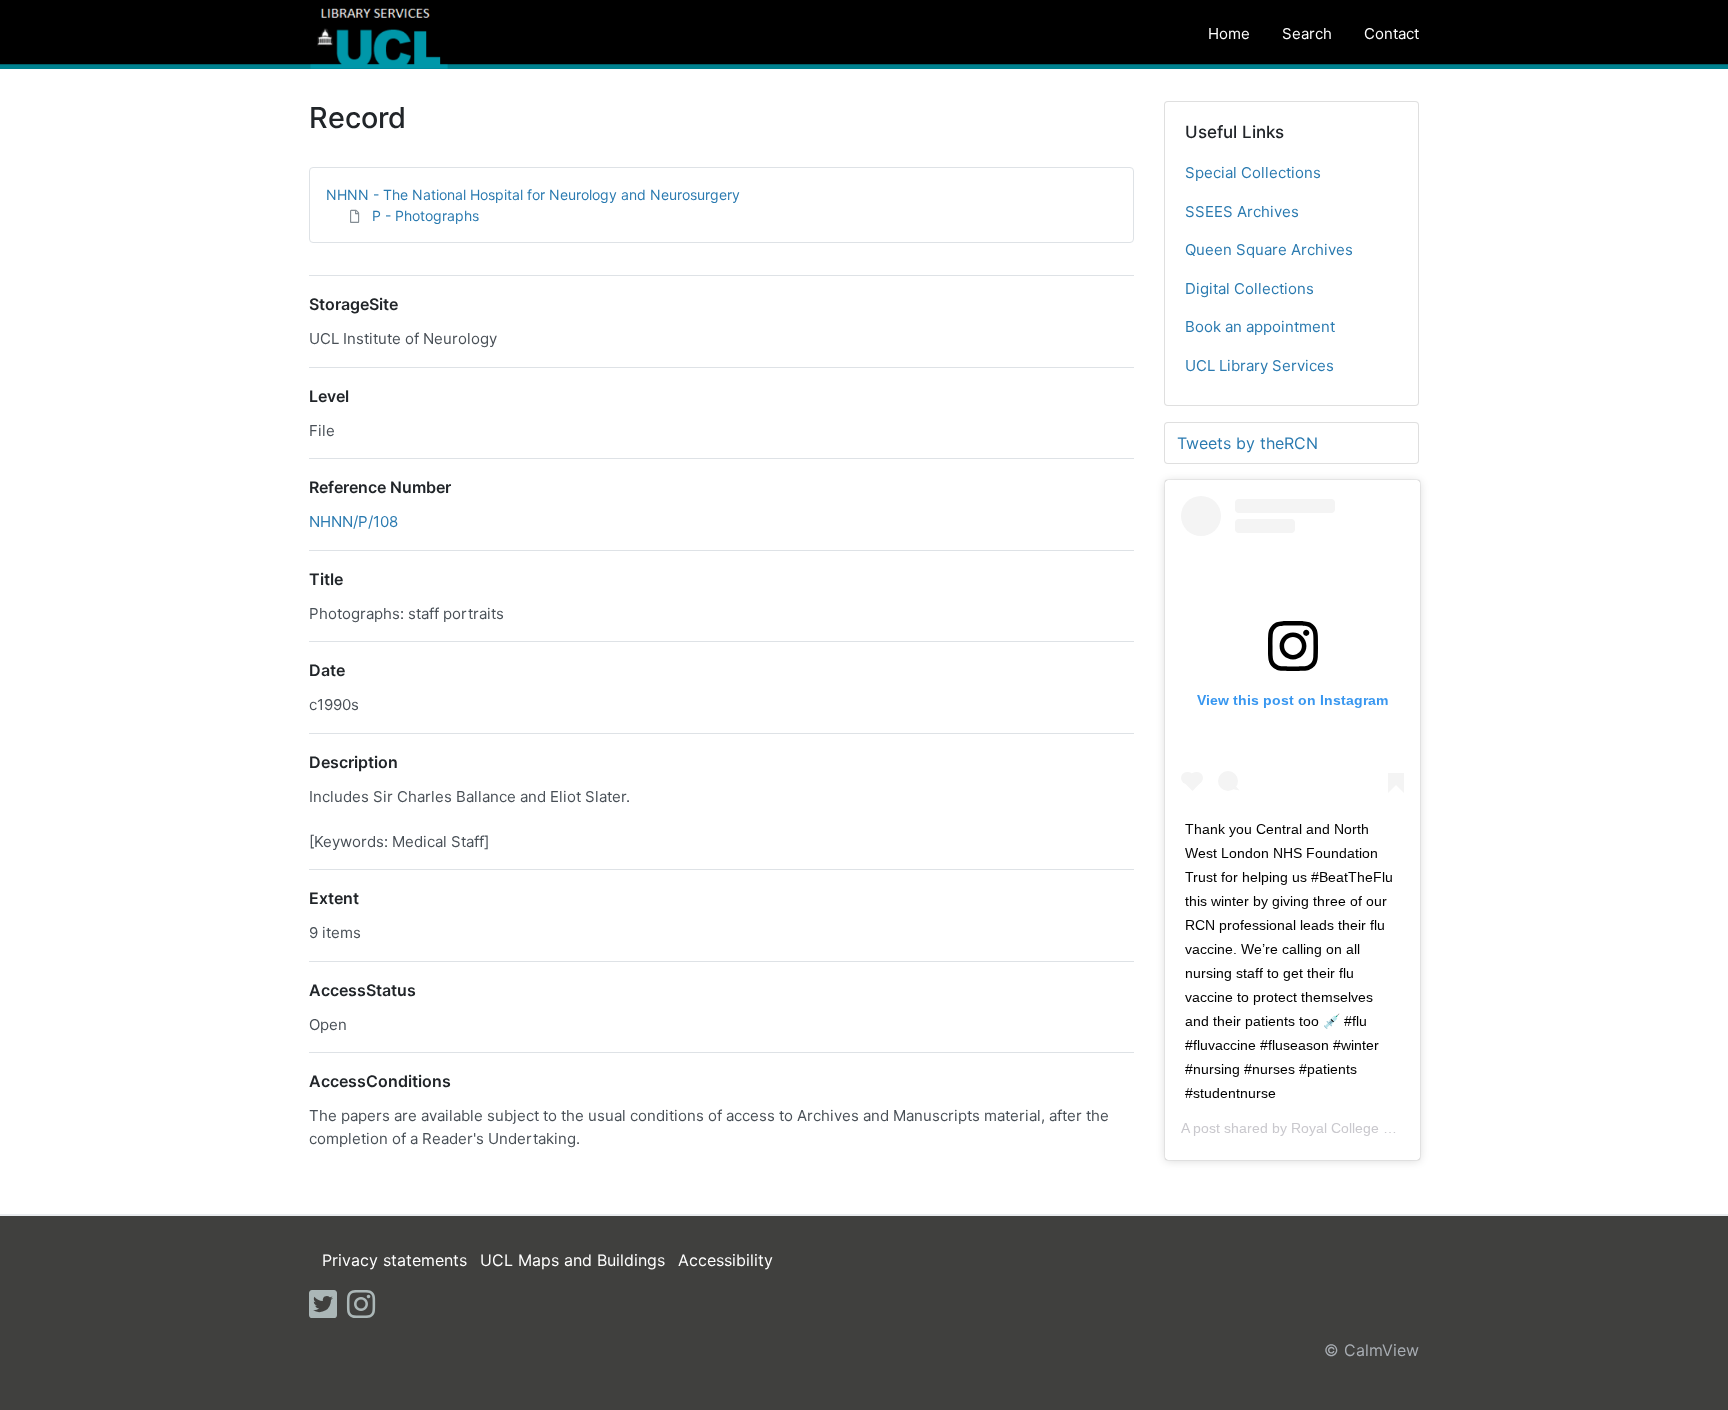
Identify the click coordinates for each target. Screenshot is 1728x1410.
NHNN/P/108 (353, 521)
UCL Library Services (1259, 365)
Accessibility (725, 1260)
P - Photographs (425, 215)
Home (1229, 33)
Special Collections (1253, 172)
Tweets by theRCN (1247, 443)
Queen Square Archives (1269, 249)
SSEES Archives (1242, 211)
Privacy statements (394, 1260)
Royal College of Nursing (1369, 1128)
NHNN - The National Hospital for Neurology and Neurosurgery (533, 194)
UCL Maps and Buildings (572, 1260)
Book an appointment (1260, 326)
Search (1307, 33)
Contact (1391, 33)
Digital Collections (1249, 288)
